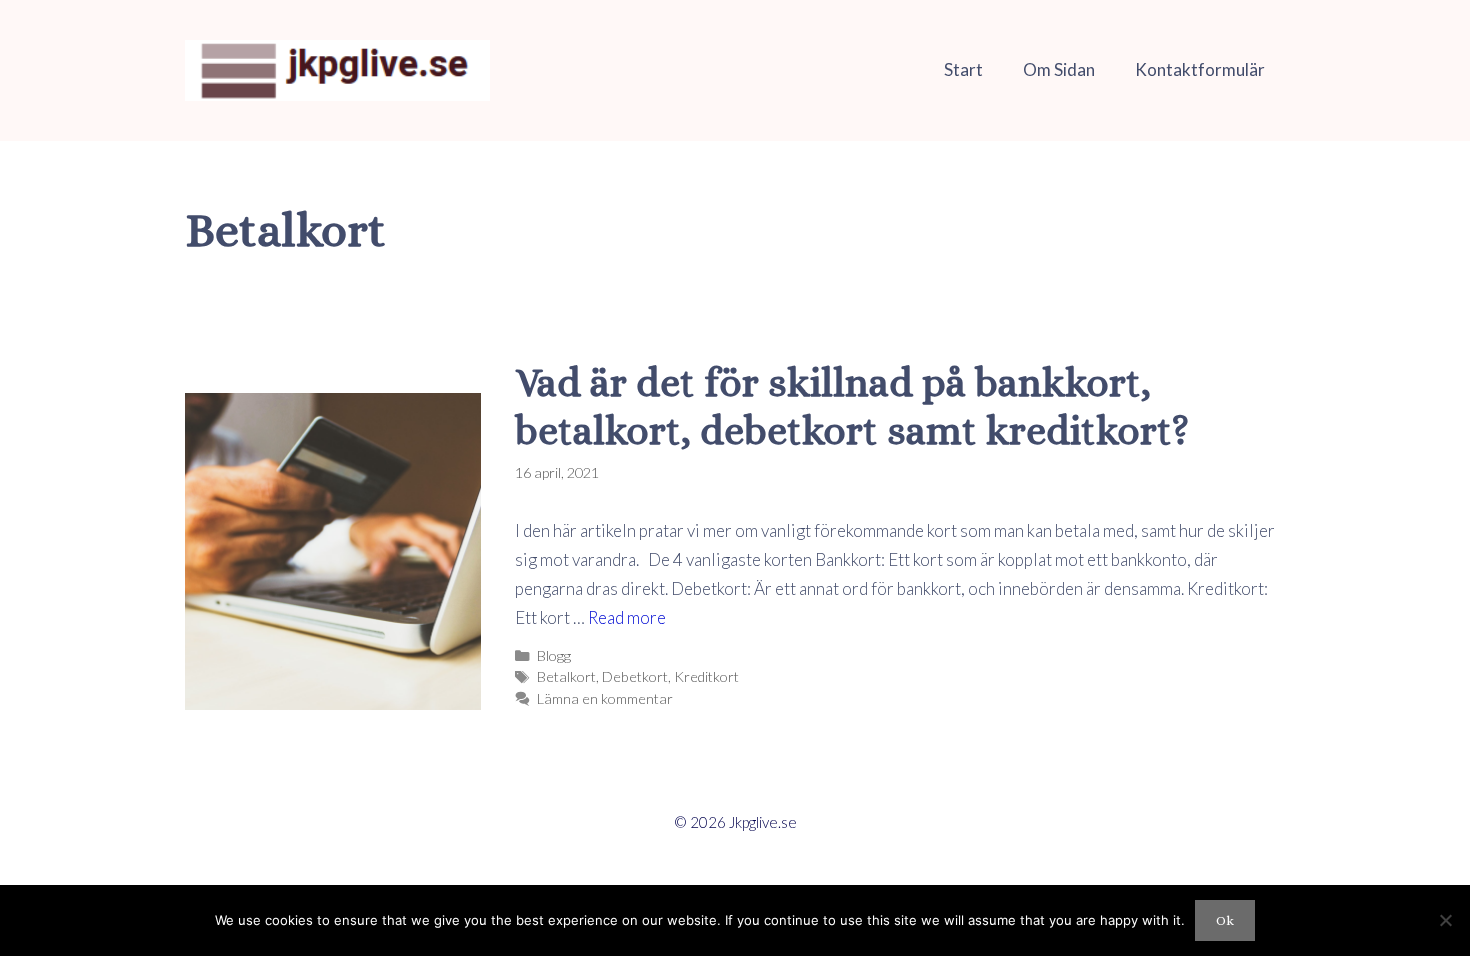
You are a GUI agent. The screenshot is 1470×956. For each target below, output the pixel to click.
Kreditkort (706, 676)
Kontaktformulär (1200, 69)
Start (963, 69)
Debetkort (635, 676)
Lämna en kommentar (605, 698)
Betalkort (566, 676)
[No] (1445, 920)
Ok (1225, 920)
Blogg (554, 655)
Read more (627, 617)
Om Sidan (1059, 69)
